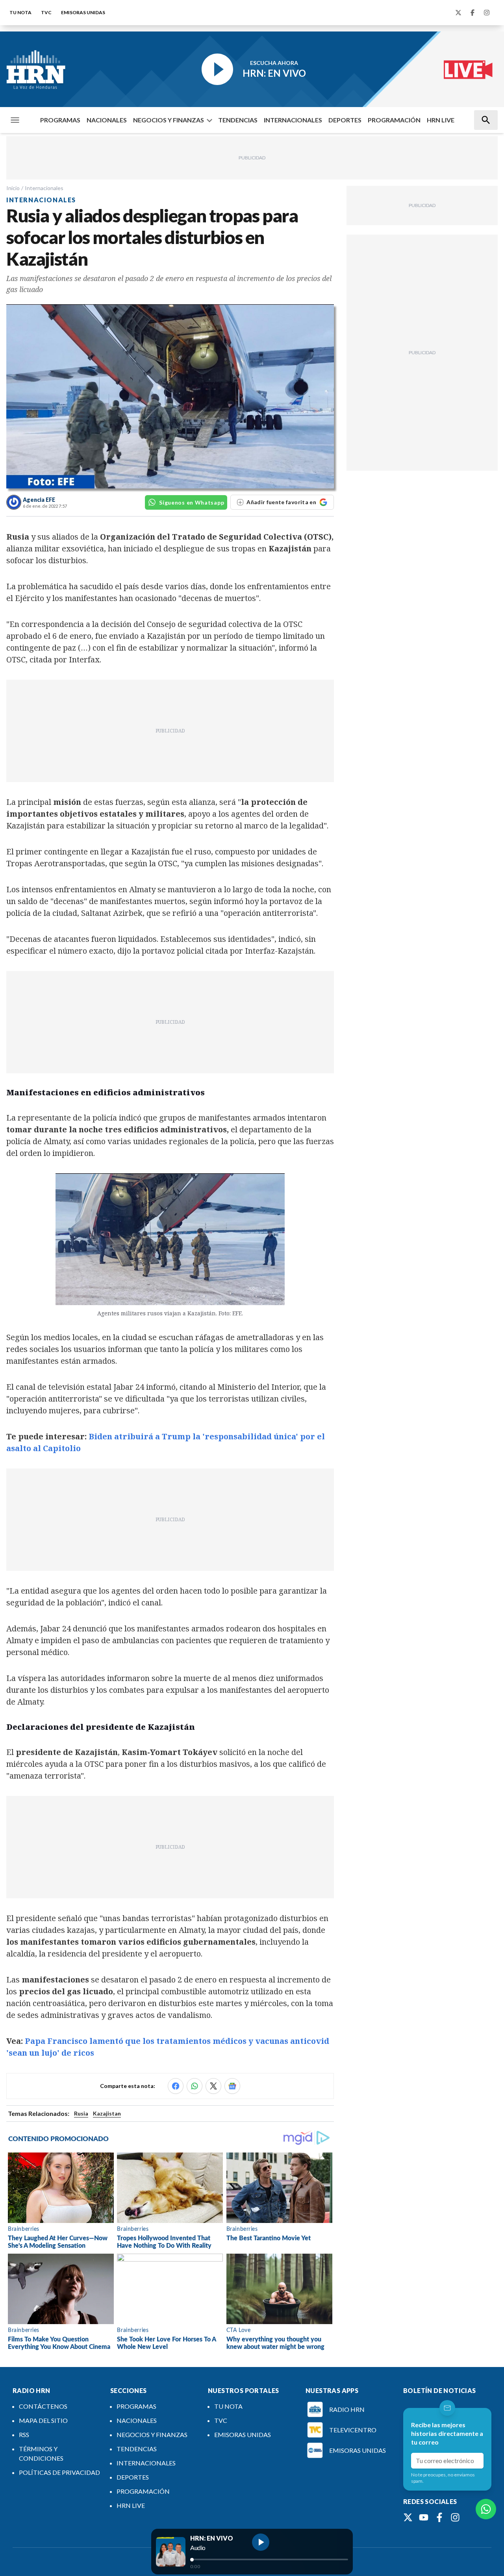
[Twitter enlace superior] (458, 13)
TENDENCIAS (238, 120)
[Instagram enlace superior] (487, 13)
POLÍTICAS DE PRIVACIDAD (59, 2472)
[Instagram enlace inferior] (455, 2517)
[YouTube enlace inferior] (424, 2517)
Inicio (13, 188)
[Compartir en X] (213, 2086)
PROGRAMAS (60, 120)
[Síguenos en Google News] (232, 2086)
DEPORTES (345, 120)
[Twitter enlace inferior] (408, 2517)
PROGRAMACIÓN (394, 120)
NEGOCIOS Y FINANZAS (169, 120)
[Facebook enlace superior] (472, 13)
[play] (261, 2542)
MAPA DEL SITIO (43, 2420)
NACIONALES (107, 120)
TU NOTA (20, 12)
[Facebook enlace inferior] (439, 2517)
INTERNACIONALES (293, 120)
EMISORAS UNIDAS (83, 12)
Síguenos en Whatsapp (192, 502)
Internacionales (44, 188)
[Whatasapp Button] (486, 2509)
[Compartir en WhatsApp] (195, 2086)
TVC (46, 12)
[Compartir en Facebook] (176, 2086)
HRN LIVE (441, 120)
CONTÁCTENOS (43, 2406)
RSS (24, 2435)
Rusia (81, 2113)
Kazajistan (107, 2113)
